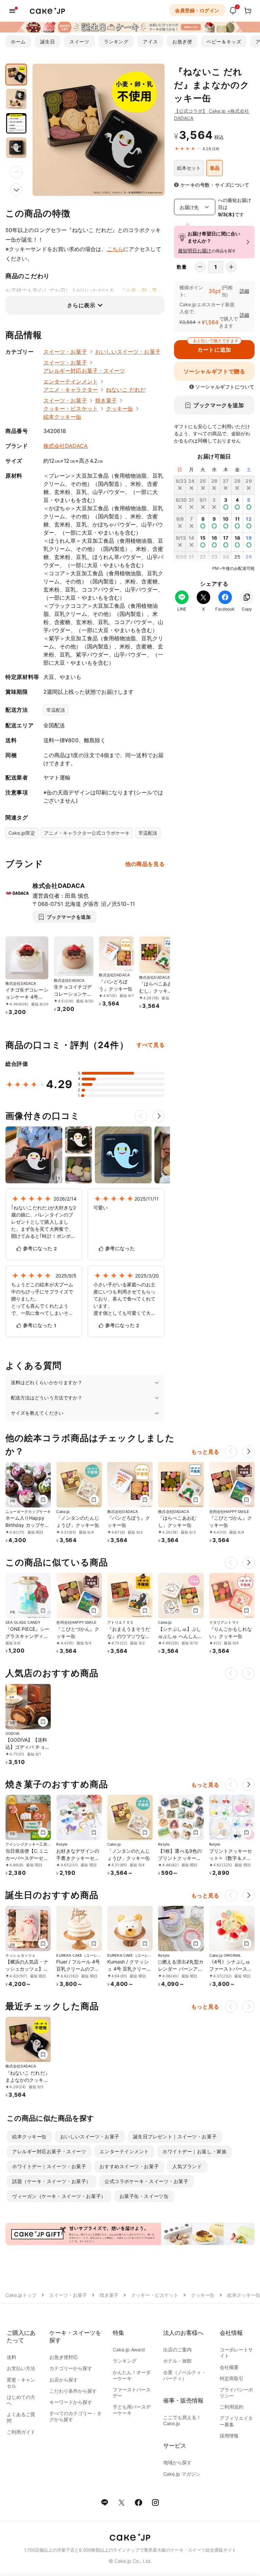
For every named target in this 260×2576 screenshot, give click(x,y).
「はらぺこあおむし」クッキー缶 (156, 991)
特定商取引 (232, 2378)
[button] (16, 190)
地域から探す (177, 2462)
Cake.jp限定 (22, 833)
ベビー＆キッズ (224, 41)
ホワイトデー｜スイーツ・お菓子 (49, 2166)
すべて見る (150, 1045)
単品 (215, 168)
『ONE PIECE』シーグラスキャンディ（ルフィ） (27, 1636)
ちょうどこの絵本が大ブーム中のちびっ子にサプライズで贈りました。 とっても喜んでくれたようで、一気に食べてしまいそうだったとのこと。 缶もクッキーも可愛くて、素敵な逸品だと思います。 (42, 1299)
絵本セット (189, 168)
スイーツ (79, 41)
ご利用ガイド (21, 2432)
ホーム (18, 41)
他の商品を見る (145, 864)
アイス (150, 41)
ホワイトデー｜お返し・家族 (194, 2151)
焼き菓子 (106, 400)
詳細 (244, 291)
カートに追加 (216, 347)
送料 (12, 2357)
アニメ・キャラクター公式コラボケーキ (87, 833)
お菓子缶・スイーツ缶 (144, 2196)
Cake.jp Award (129, 2350)
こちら (115, 249)
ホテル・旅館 (177, 2361)
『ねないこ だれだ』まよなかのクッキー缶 (28, 2080)
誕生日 (48, 41)
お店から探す (64, 2380)
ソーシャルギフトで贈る (214, 371)
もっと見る (205, 1452)
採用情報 (229, 2436)
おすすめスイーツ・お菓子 (129, 2166)
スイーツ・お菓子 (65, 352)
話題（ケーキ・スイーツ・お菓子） (52, 2181)
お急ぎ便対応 (64, 2357)
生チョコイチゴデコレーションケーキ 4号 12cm (73, 994)
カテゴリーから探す (71, 2368)
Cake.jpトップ (21, 2295)
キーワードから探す (71, 2402)
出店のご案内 (177, 2350)
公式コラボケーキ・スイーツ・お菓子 (147, 2181)
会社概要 (229, 2367)
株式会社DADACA (66, 446)
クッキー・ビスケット (71, 409)
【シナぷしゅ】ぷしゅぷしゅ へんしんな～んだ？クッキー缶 (180, 1636)
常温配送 (56, 710)
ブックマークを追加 (219, 405)
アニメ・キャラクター (71, 390)
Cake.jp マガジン (182, 2474)
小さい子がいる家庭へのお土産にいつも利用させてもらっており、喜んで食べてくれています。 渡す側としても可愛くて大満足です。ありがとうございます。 (124, 1299)
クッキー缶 (120, 409)
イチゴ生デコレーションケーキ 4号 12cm (27, 997)
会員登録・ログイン (197, 10)
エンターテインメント (71, 381)
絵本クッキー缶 (62, 417)
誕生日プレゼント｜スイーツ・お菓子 (175, 2136)
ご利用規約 (232, 2407)
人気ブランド (187, 2166)
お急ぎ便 (182, 41)
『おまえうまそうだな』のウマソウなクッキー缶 (129, 1636)
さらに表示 (81, 305)
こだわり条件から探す (73, 2391)
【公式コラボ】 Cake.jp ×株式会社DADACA (212, 115)
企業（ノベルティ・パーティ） (185, 2375)
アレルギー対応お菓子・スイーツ (84, 371)
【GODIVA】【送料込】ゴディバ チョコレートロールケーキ (28, 1747)
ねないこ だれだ (126, 390)
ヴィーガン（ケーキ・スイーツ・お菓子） (59, 2196)
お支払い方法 (21, 2368)
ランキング (116, 41)
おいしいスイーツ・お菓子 (128, 352)
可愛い (101, 1208)
